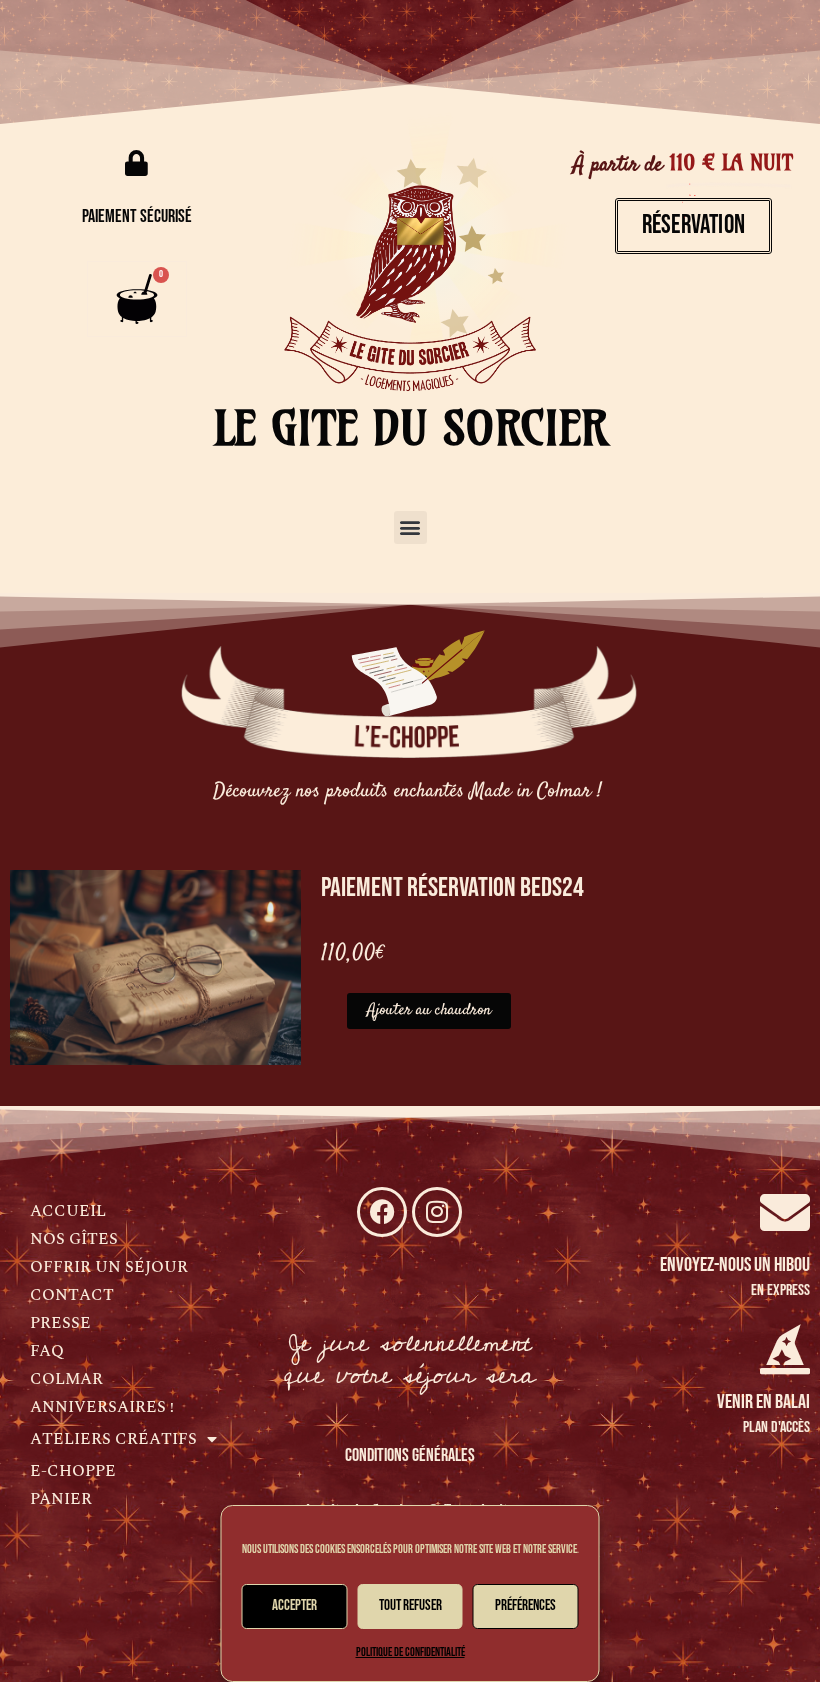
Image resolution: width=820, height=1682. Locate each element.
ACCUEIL (68, 1211)
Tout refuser (410, 1605)
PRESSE (60, 1323)
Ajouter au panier (429, 1011)
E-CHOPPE (73, 1471)
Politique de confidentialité (410, 1652)
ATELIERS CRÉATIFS (113, 1439)
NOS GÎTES (74, 1239)
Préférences (525, 1605)
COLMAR (66, 1379)
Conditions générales (410, 1455)
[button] (410, 527)
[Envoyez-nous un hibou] (785, 1212)
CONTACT (72, 1295)
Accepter (294, 1605)
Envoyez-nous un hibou (735, 1265)
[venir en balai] (785, 1349)
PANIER (61, 1499)
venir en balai (763, 1402)
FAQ (47, 1351)
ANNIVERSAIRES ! (102, 1407)
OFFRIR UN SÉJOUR (109, 1267)
